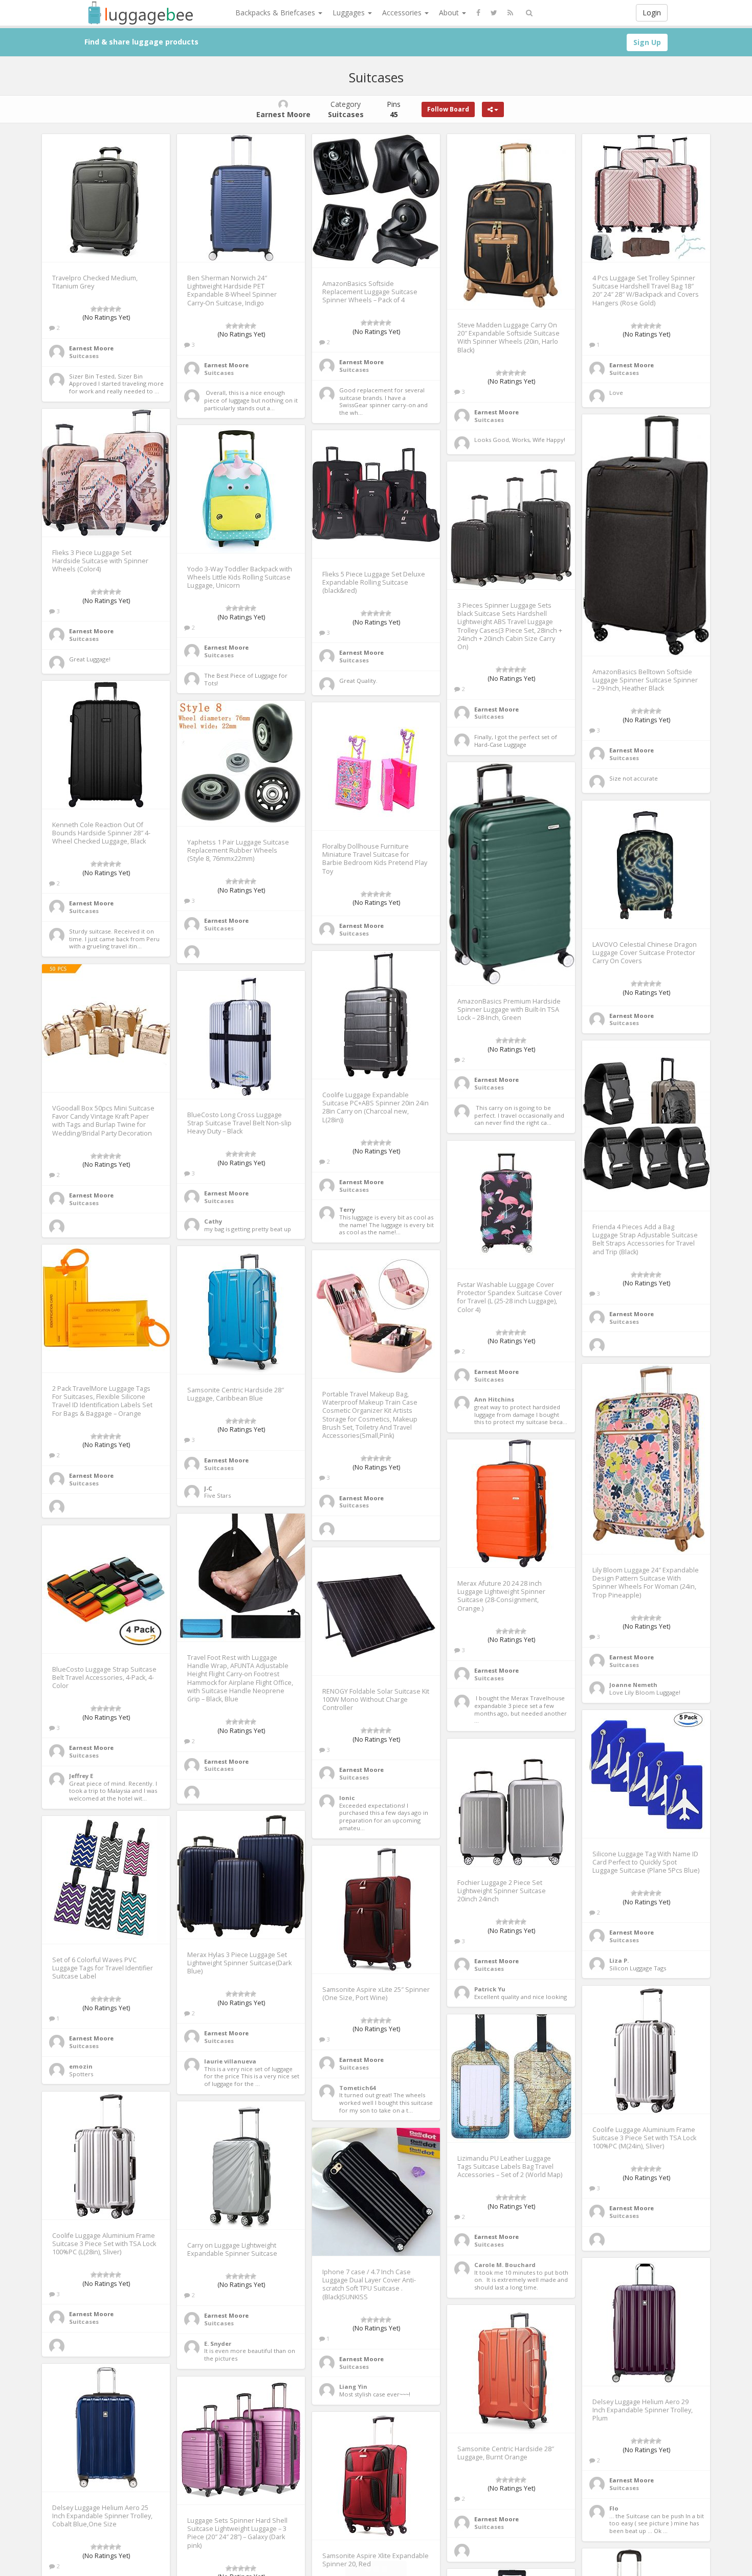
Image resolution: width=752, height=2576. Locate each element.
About (450, 13)
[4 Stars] (112, 309)
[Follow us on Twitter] (494, 13)
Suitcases (84, 356)
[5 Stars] (118, 309)
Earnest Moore (91, 348)
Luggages (350, 13)
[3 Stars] (106, 309)
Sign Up (647, 42)
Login (652, 13)
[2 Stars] (100, 309)
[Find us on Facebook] (478, 13)
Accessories (403, 13)
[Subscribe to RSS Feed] (510, 13)
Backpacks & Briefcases (276, 13)
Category (346, 109)
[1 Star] (94, 309)
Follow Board (448, 109)
